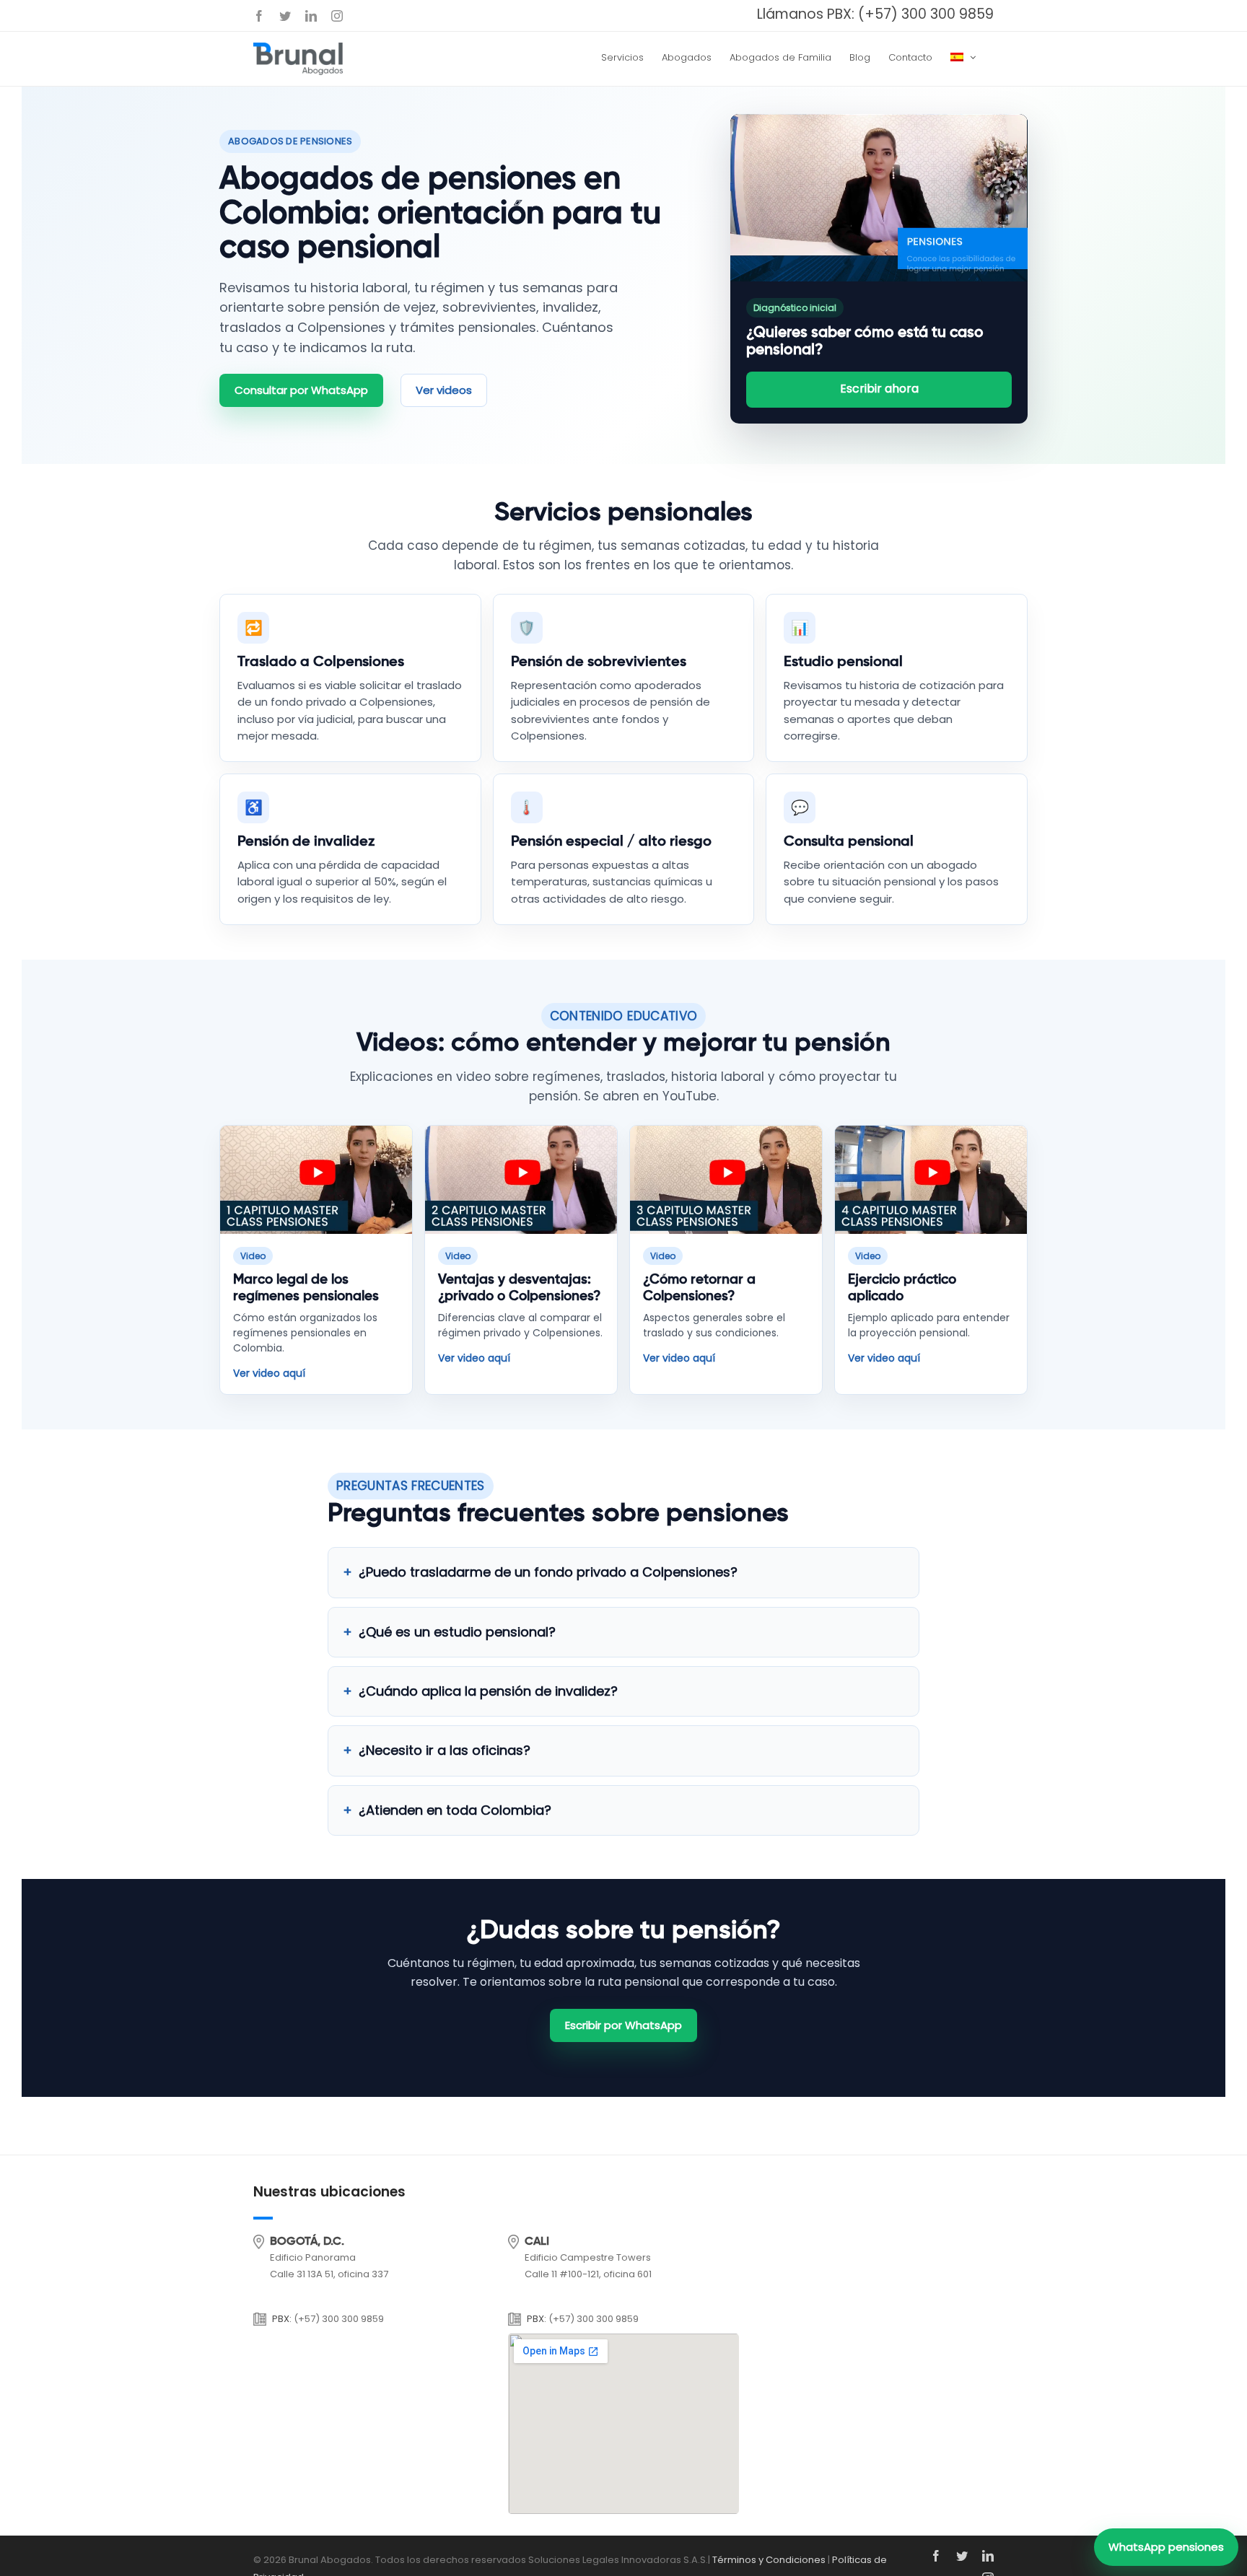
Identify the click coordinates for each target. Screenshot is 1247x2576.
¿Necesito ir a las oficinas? (445, 1750)
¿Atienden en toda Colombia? (455, 1810)
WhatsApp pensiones (1166, 2547)
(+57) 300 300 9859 (926, 14)
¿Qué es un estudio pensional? (457, 1632)
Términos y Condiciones (769, 2560)
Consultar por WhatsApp (301, 390)
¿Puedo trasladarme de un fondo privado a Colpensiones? (548, 1572)
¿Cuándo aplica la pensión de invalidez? (488, 1691)
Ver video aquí (269, 1373)
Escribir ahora (879, 389)
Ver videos (444, 390)
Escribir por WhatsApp (623, 2025)
